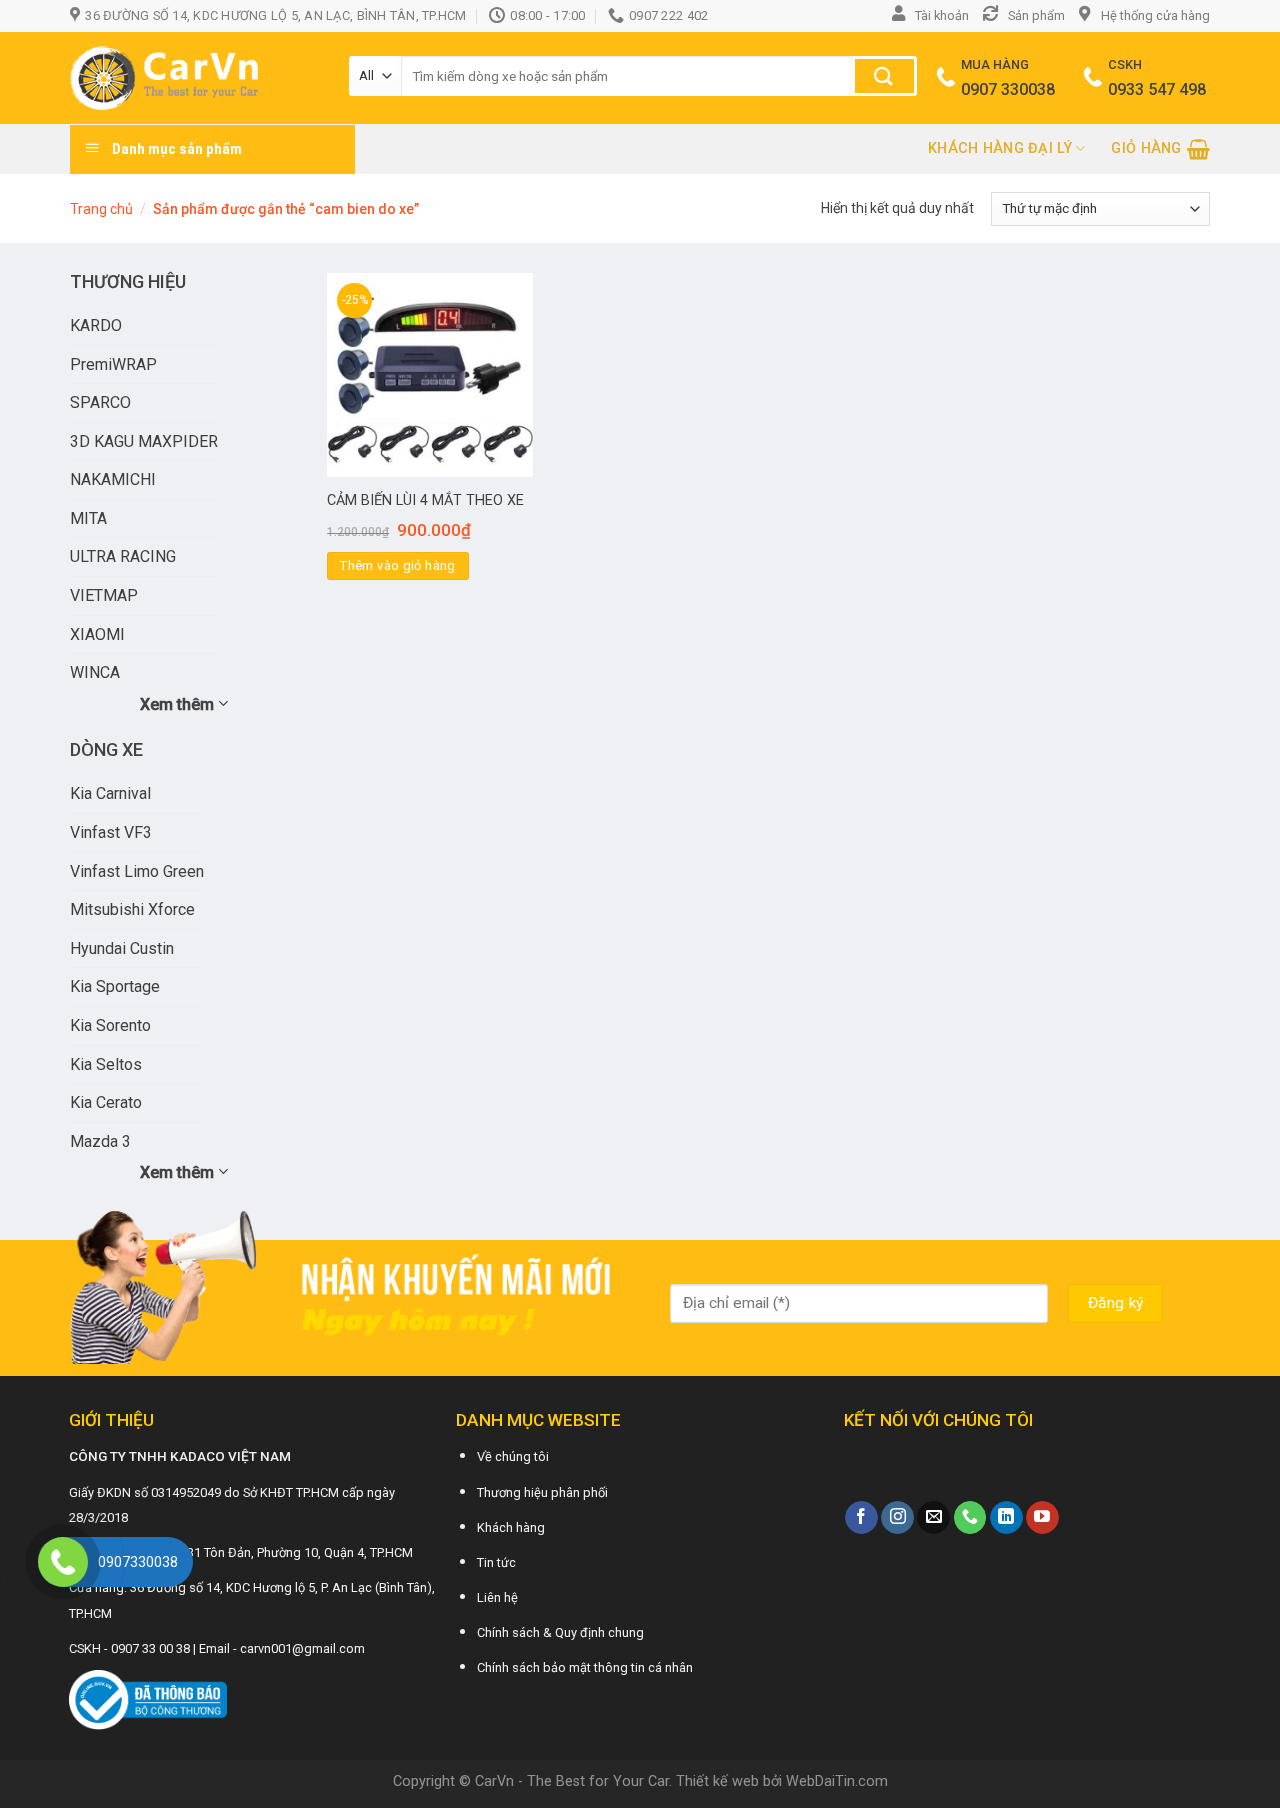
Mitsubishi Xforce (132, 909)
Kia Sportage (115, 986)
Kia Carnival (110, 793)
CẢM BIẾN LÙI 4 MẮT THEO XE (425, 500)
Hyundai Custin (122, 948)
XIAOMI (97, 634)
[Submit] (884, 76)
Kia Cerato (106, 1102)
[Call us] (970, 1518)
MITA (88, 518)
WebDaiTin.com (837, 1781)
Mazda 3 (100, 1141)
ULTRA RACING (123, 556)
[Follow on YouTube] (1042, 1518)
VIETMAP (104, 595)
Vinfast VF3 (111, 832)
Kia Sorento (110, 1025)
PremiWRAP (113, 364)
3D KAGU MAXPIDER (144, 441)
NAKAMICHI (113, 479)
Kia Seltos (106, 1064)
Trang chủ (101, 209)
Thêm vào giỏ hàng (398, 565)
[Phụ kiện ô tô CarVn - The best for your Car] (194, 78)
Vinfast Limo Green (137, 871)
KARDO (96, 325)
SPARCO (100, 402)
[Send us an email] (933, 1518)
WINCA (95, 672)
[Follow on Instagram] (897, 1518)
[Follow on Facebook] (861, 1518)
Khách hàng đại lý (1000, 148)
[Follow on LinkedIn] (1006, 1518)
